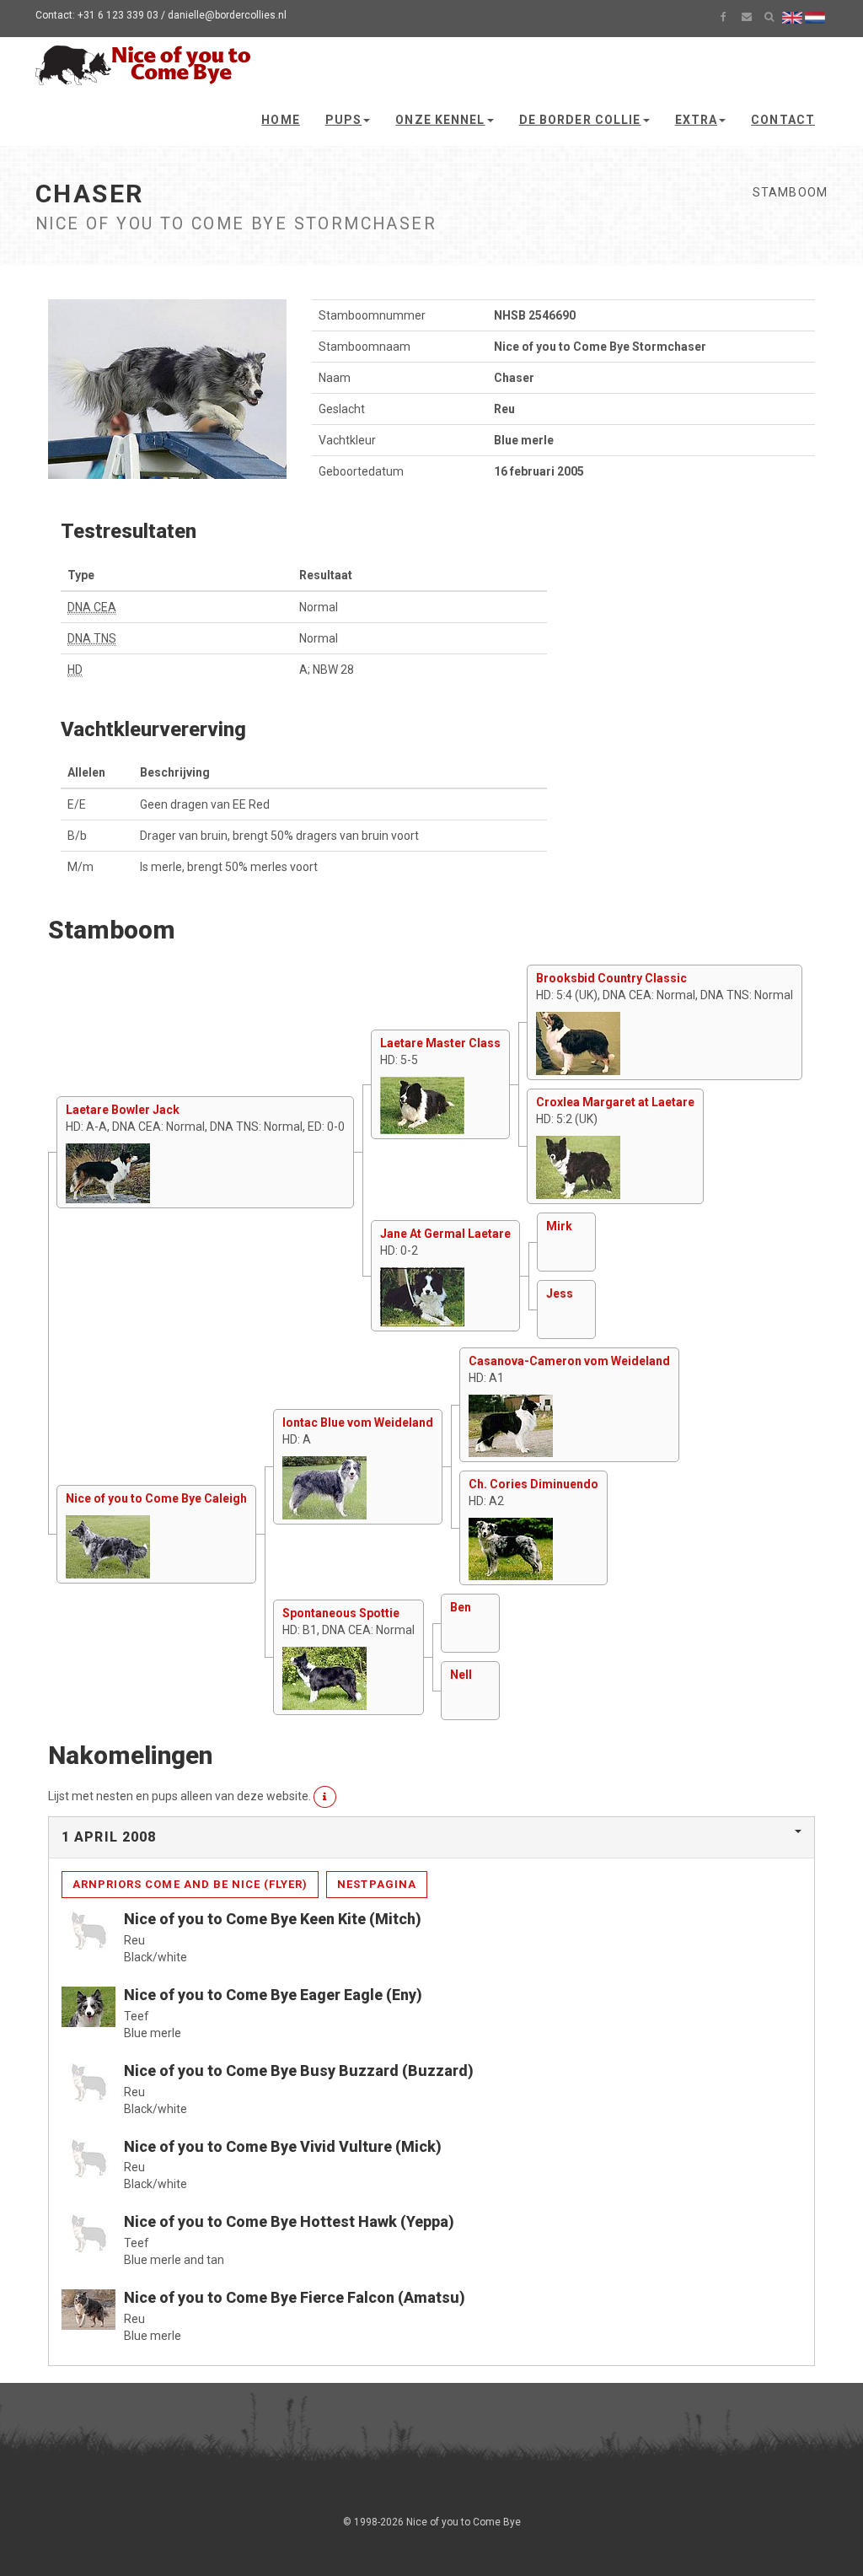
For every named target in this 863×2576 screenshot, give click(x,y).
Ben (461, 1607)
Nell (461, 1675)
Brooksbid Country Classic (611, 978)
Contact (783, 120)
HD (75, 670)
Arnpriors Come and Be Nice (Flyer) (190, 1884)
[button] (325, 1797)
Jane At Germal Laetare (445, 1234)
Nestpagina (376, 1884)
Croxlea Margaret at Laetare (615, 1102)
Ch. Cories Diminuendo (533, 1484)
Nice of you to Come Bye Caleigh (156, 1498)
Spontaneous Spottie (341, 1613)
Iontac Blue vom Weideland (358, 1422)
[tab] (431, 1837)
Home (280, 120)
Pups (343, 120)
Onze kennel (440, 120)
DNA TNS (92, 638)
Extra (697, 120)
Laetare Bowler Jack (123, 1110)
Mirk (559, 1226)
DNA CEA (92, 607)
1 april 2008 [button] (109, 1837)
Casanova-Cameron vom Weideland (569, 1361)
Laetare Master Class (440, 1043)
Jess (560, 1293)
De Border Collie (580, 120)
